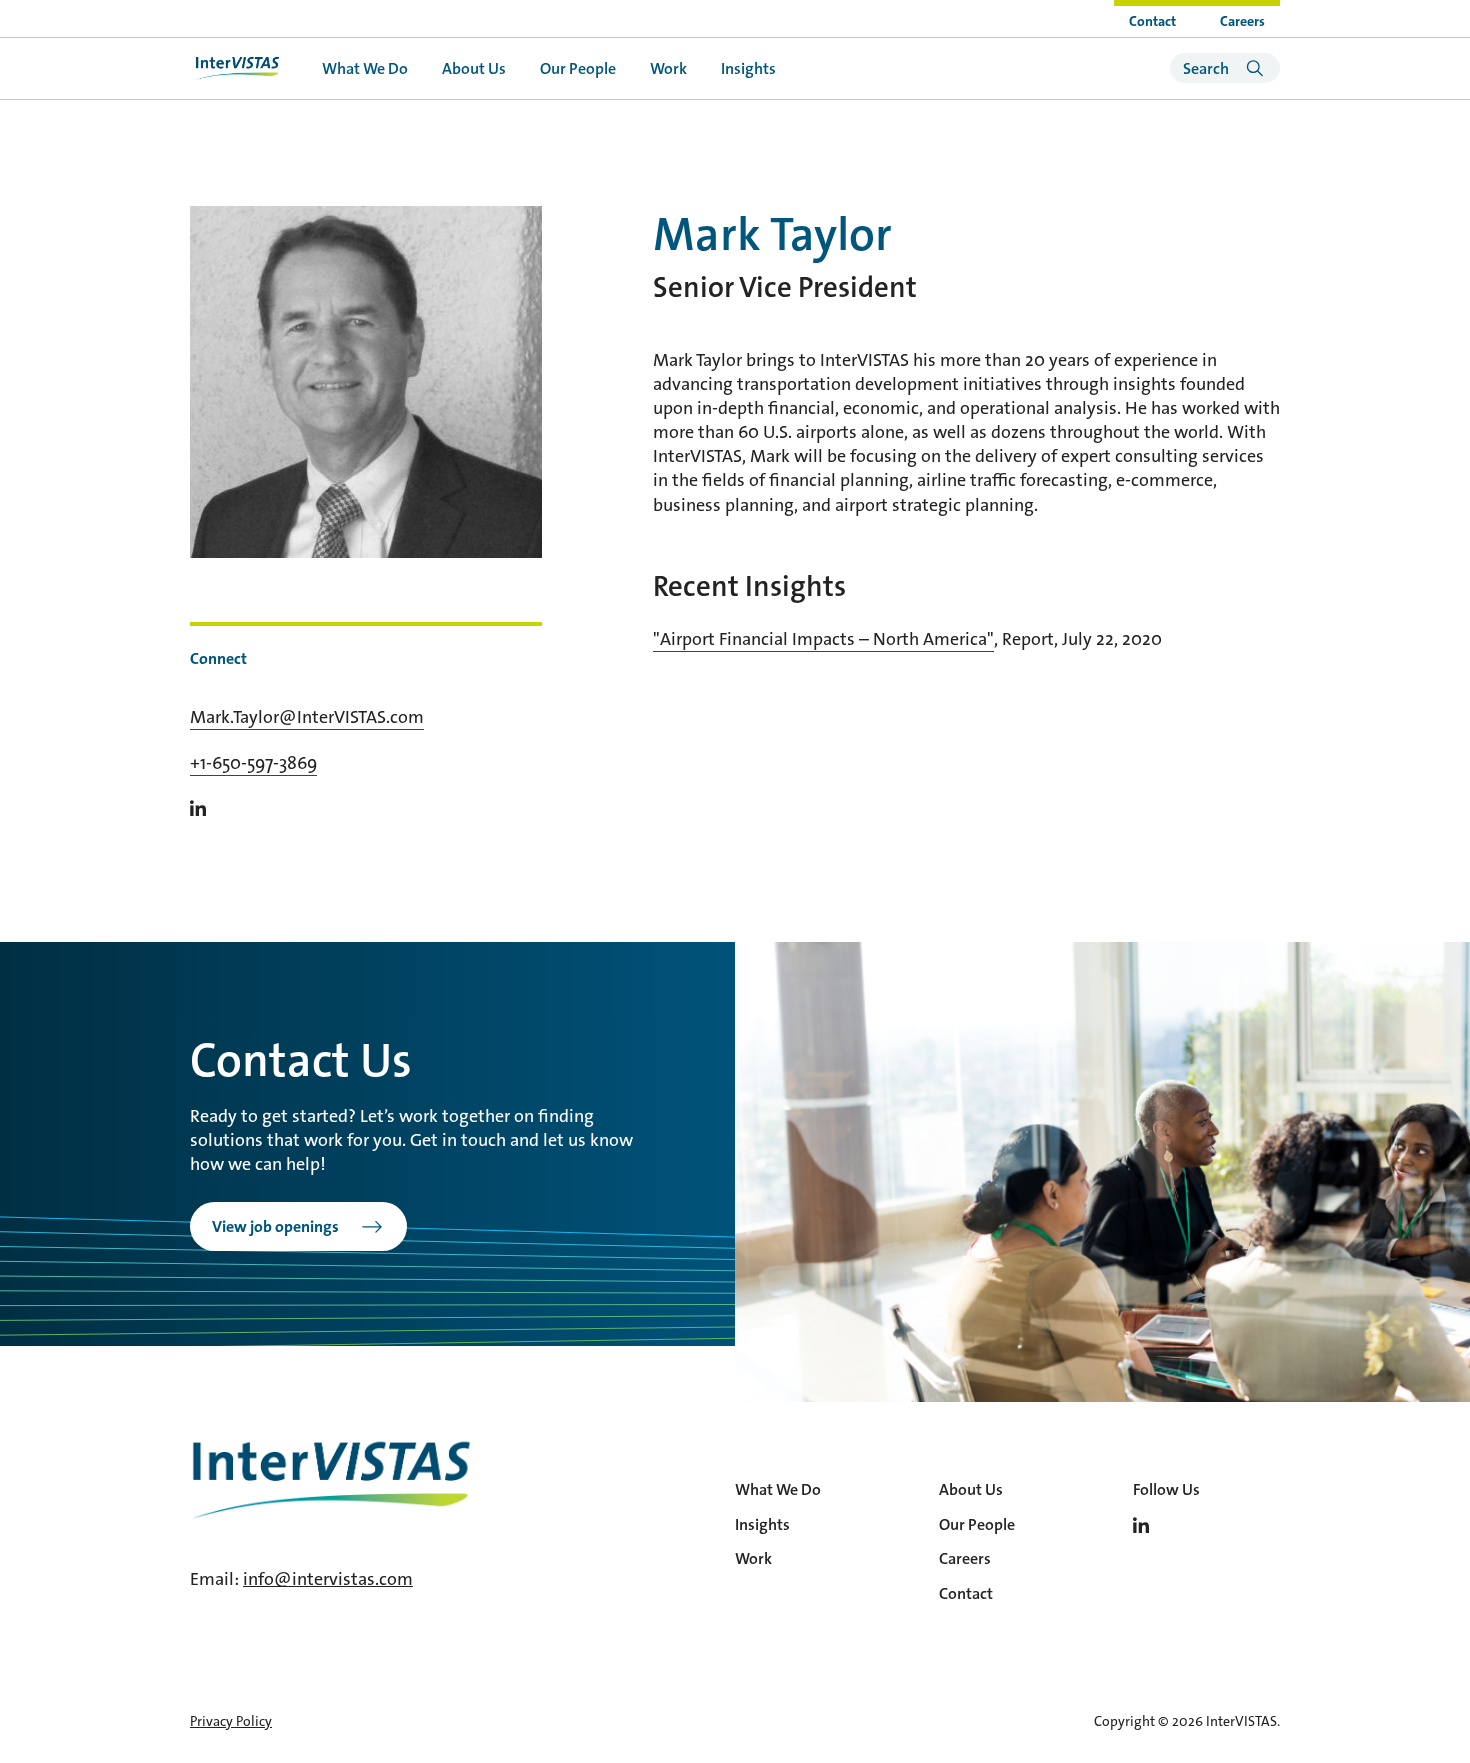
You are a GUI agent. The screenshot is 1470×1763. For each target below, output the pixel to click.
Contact (1152, 21)
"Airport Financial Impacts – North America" (823, 639)
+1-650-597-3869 (253, 763)
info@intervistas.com (328, 1579)
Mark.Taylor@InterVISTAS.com (307, 717)
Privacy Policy (231, 1721)
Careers (1242, 21)
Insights (748, 68)
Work (668, 68)
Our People (578, 68)
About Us (474, 68)
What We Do (365, 68)
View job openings (275, 1226)
